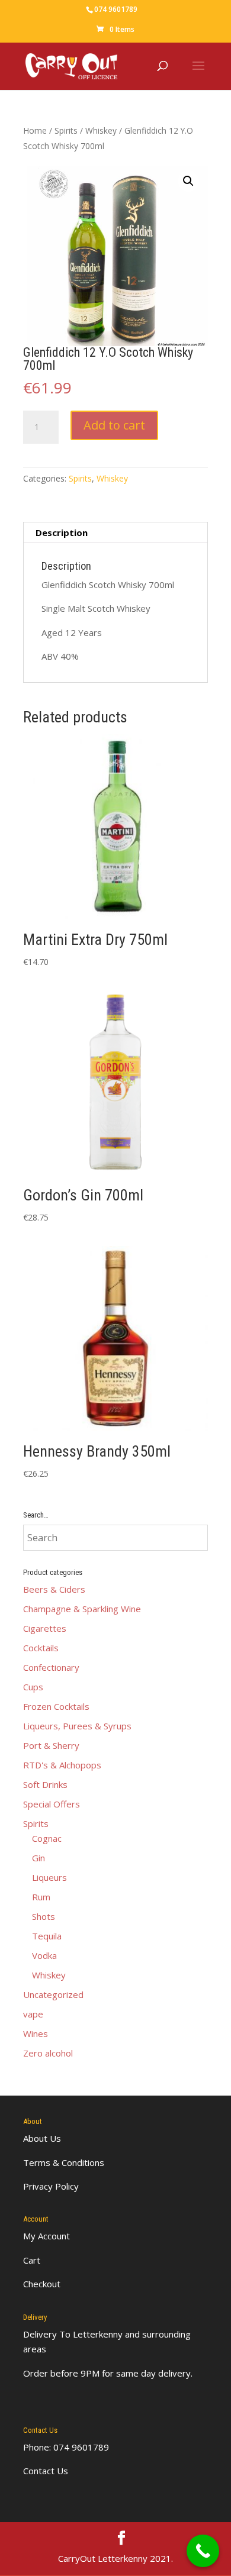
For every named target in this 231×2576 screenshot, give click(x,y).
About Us (42, 2138)
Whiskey (101, 130)
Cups (33, 1687)
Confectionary (51, 1667)
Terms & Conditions (64, 2162)
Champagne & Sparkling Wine (82, 1609)
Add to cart (114, 425)
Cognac (47, 1838)
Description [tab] (62, 532)
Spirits (66, 130)
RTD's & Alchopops (62, 1765)
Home (35, 130)
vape (33, 2014)
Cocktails (41, 1648)
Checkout (42, 2284)
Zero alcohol (48, 2053)
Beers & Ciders (54, 1589)
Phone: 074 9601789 (66, 2447)
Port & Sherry (51, 1745)
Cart (32, 2260)
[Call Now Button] (203, 2551)
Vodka (44, 1955)
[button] (188, 181)
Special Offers (52, 1804)
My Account (46, 2236)
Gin (38, 1858)
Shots (44, 1916)
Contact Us (46, 2471)
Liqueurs (49, 1877)
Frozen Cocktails (56, 1706)
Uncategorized (53, 1994)
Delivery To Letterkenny (73, 2334)
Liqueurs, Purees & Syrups (77, 1726)
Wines (36, 2033)
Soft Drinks (45, 1784)
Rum (41, 1897)
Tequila (47, 1936)
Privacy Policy (51, 2186)
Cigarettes (45, 1628)
